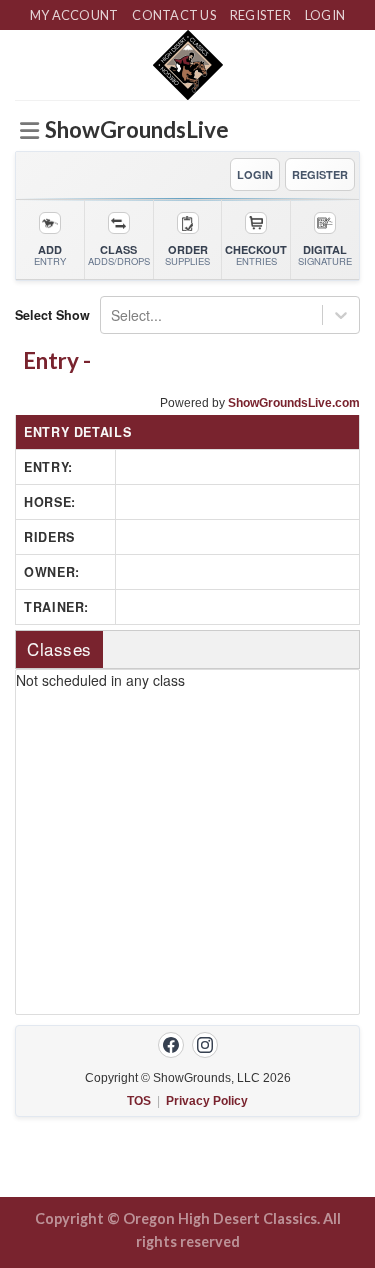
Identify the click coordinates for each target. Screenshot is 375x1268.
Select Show (52, 315)
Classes (59, 648)
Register (260, 15)
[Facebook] (171, 1045)
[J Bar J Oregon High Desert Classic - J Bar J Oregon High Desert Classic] (187, 65)
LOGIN (255, 174)
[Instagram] (205, 1045)
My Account (74, 15)
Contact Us (174, 15)
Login (325, 15)
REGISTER (320, 174)
